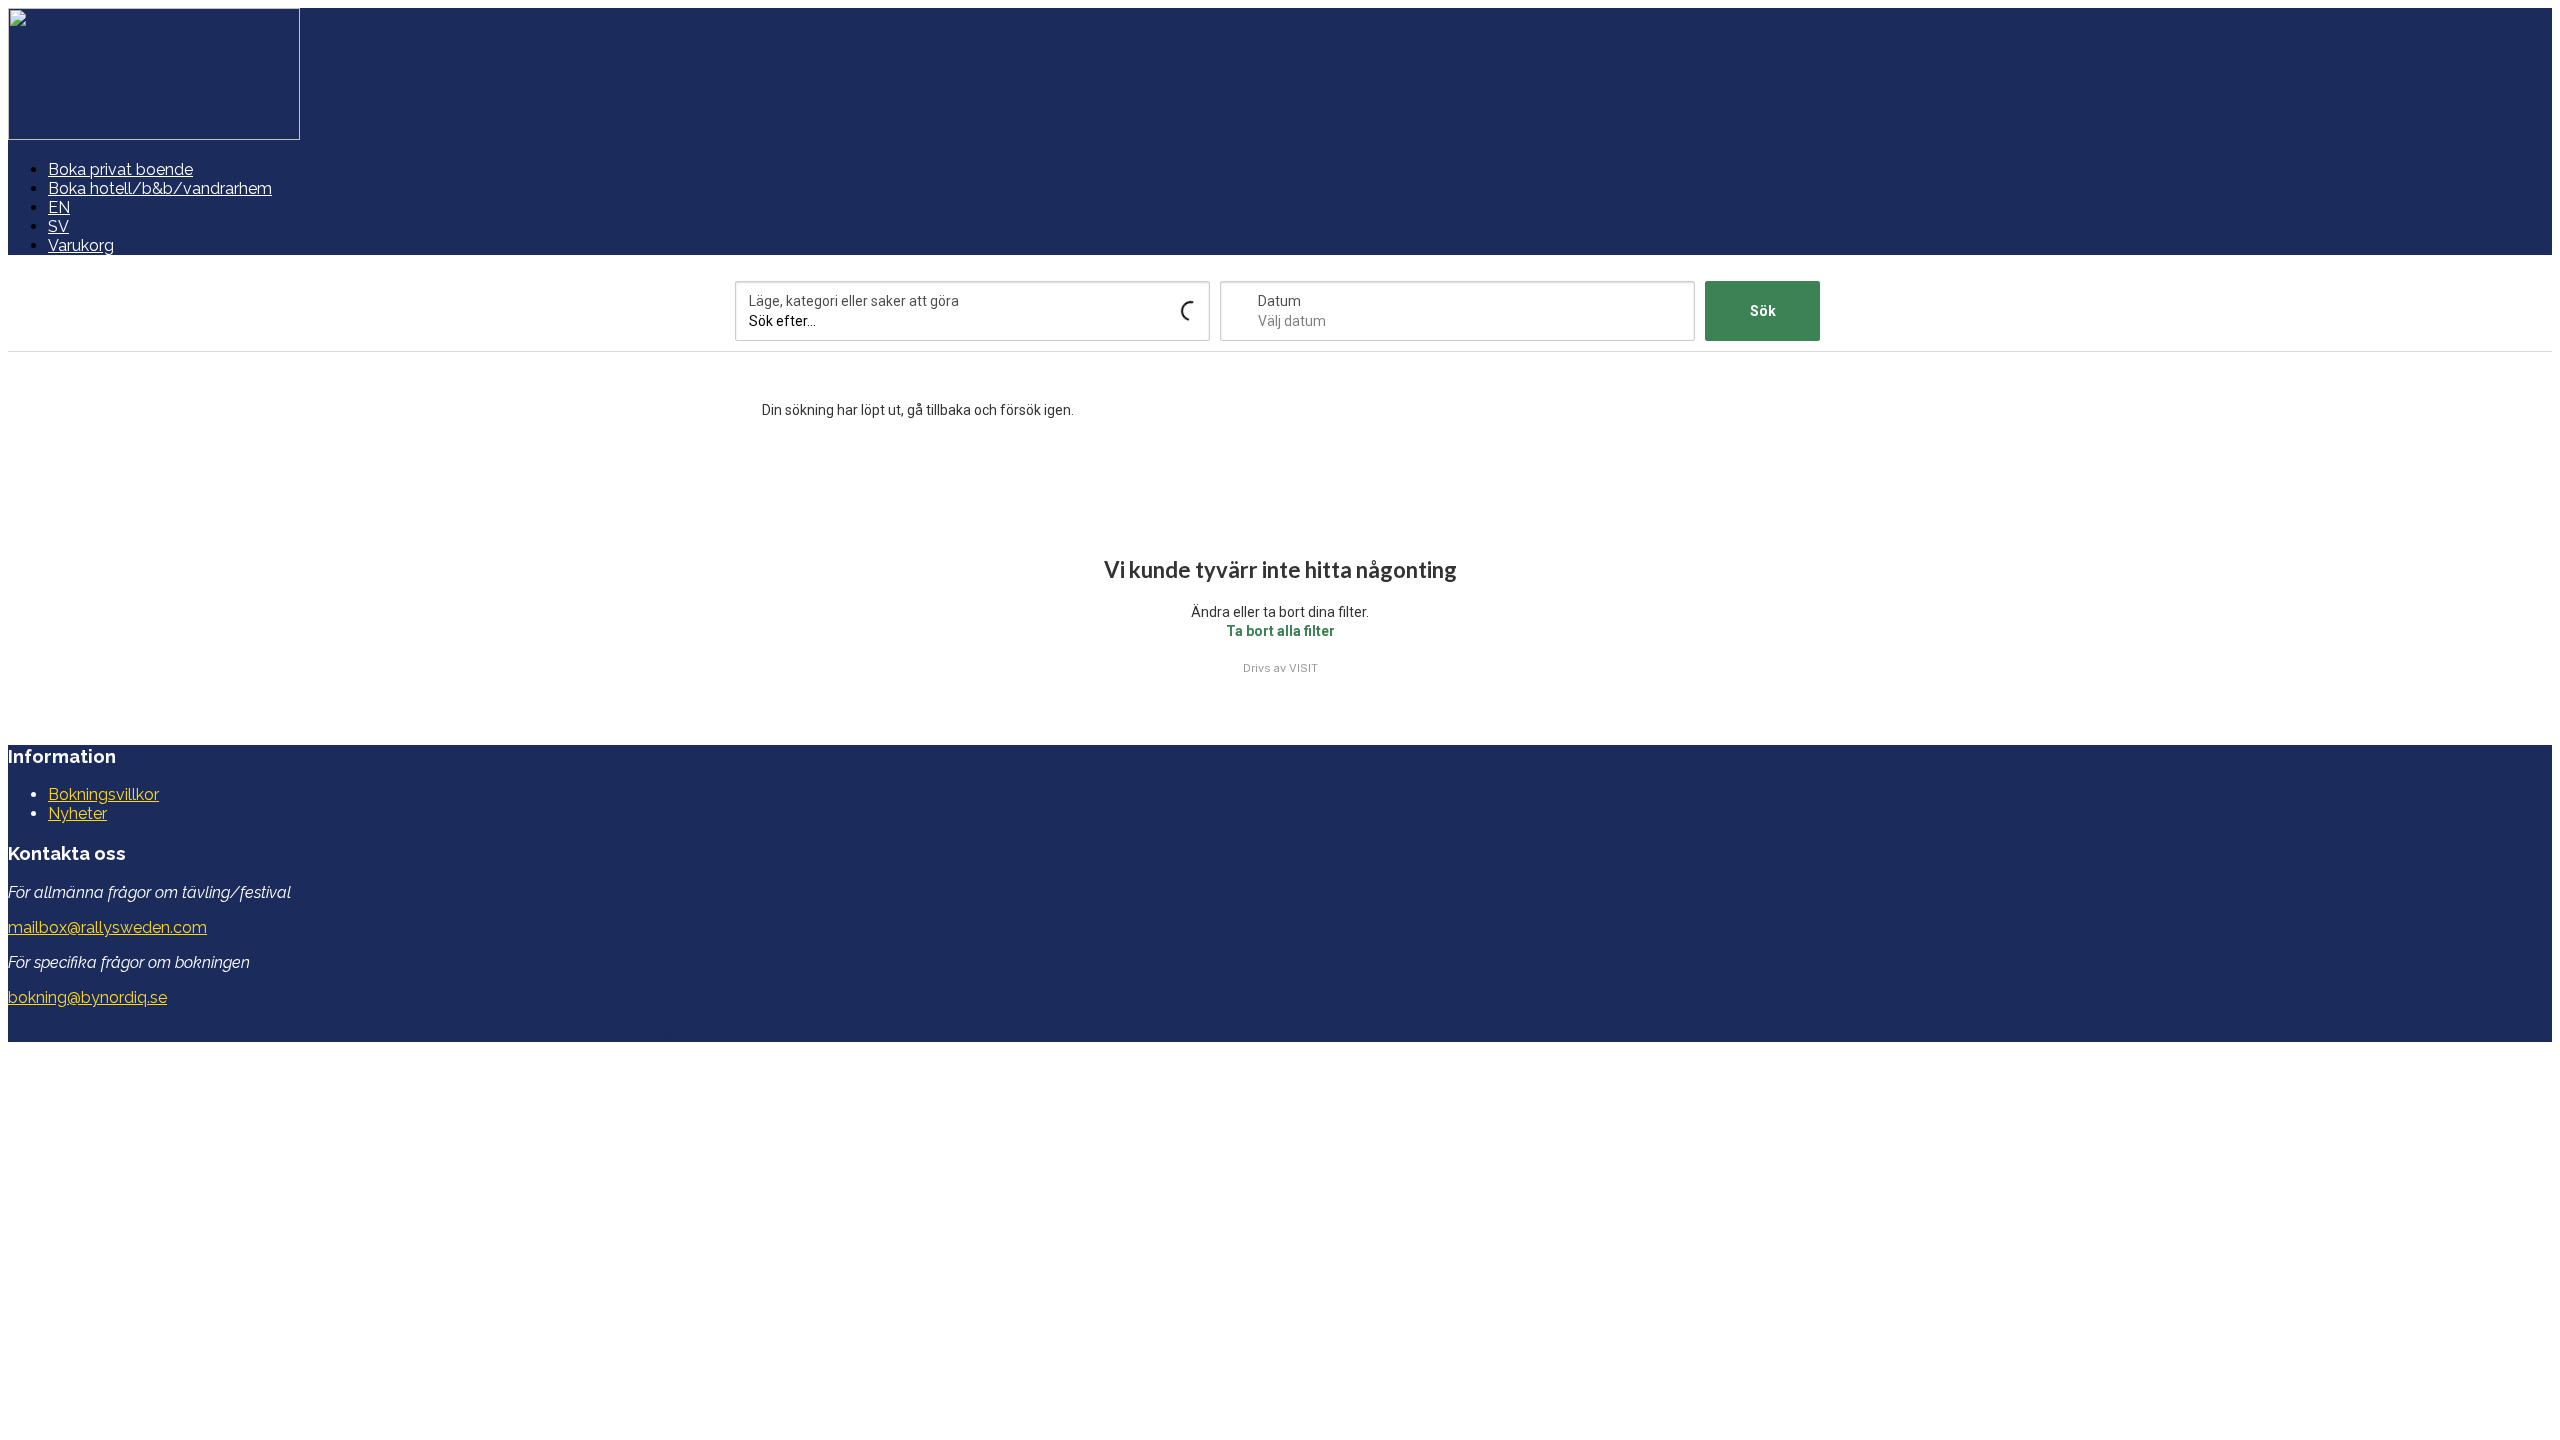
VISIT (1303, 668)
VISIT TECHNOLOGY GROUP (134, 1032)
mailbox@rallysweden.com (107, 927)
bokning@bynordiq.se (87, 997)
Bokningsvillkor (103, 794)
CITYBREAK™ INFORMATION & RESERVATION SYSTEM (646, 1032)
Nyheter (77, 813)
